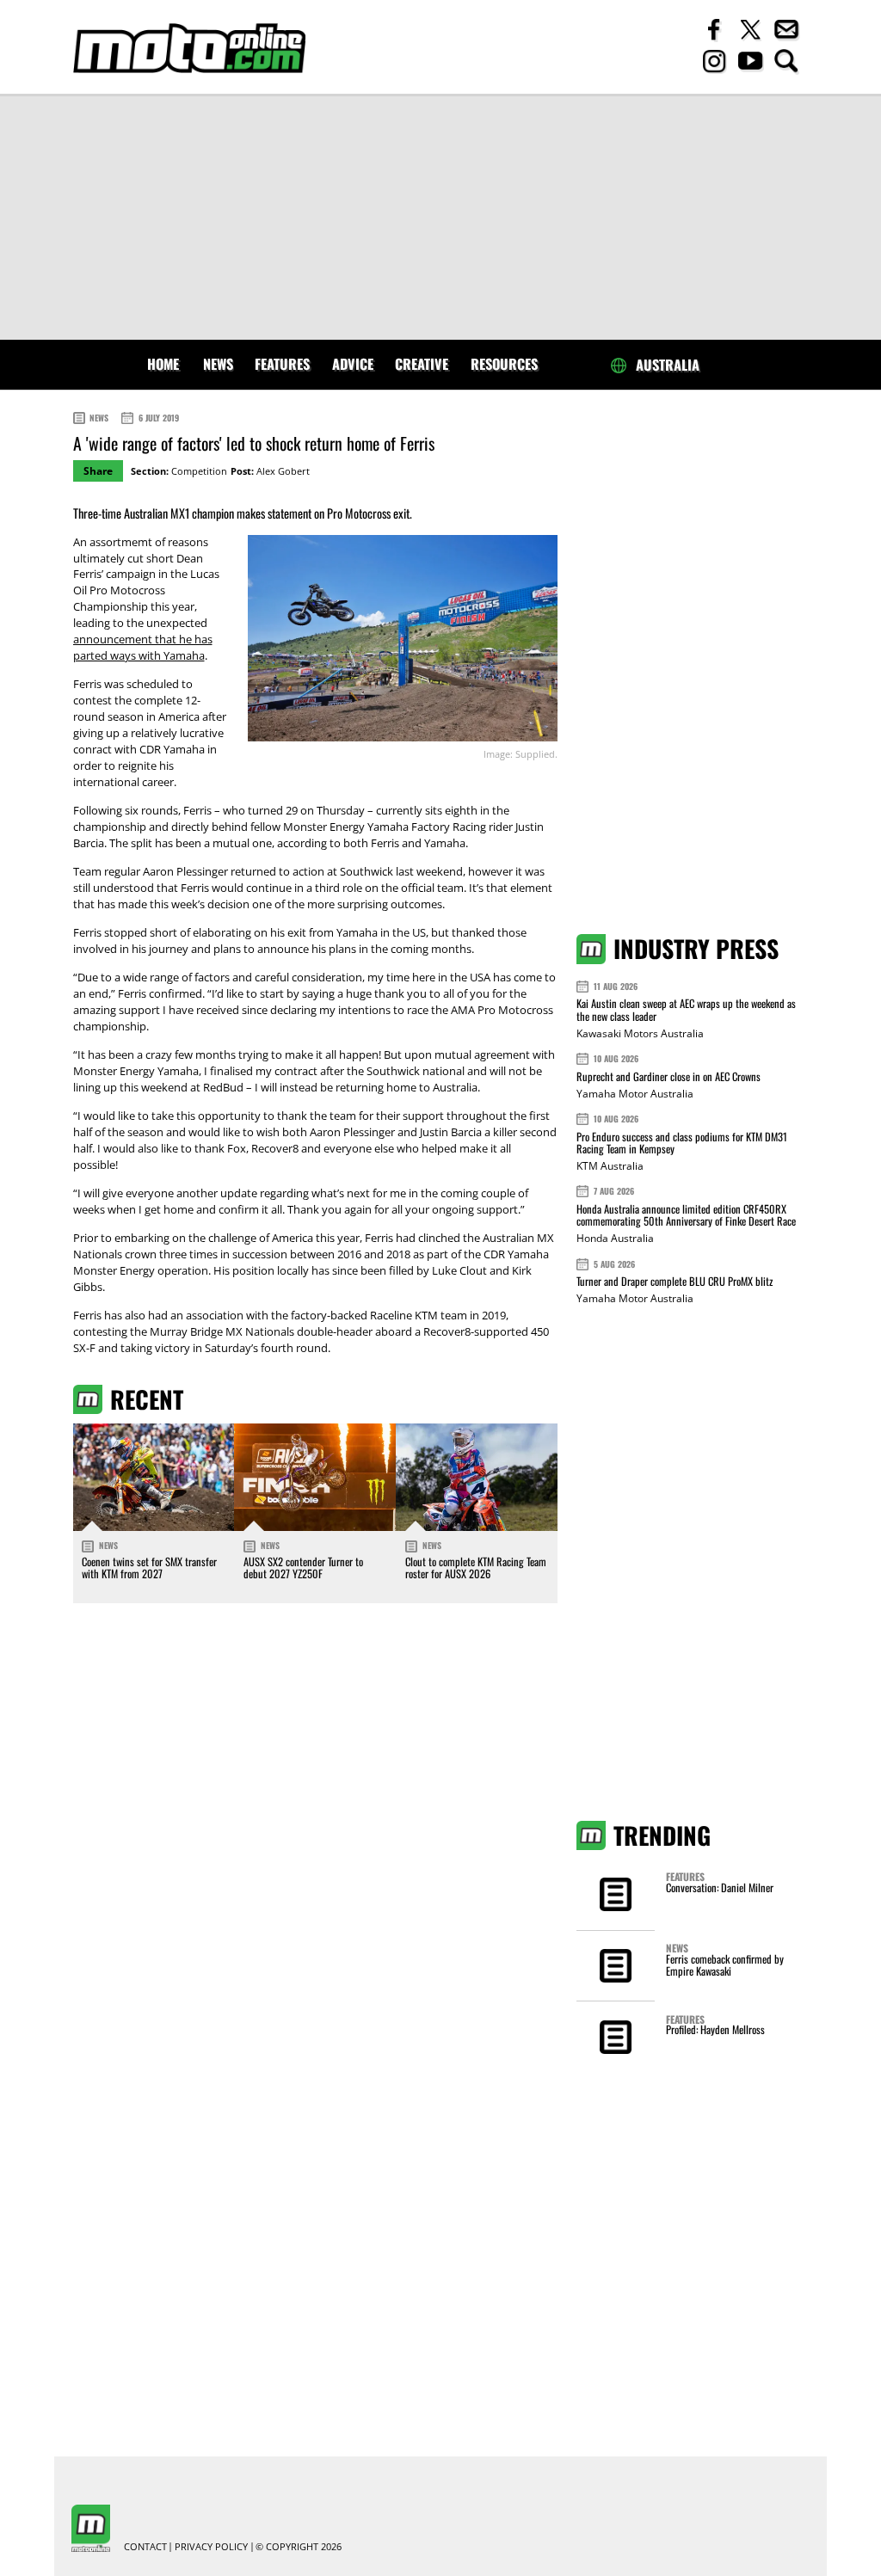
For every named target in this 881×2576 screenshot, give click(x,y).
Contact (145, 2547)
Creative (422, 364)
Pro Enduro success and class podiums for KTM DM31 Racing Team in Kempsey (682, 1143)
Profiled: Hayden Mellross (715, 2029)
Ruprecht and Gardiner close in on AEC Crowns (668, 1076)
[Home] (189, 49)
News (218, 364)
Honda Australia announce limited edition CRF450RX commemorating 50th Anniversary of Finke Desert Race (686, 1215)
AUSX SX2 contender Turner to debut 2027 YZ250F (303, 1568)
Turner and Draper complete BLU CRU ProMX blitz (675, 1281)
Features (282, 364)
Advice (353, 364)
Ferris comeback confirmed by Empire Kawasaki (725, 1965)
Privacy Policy (211, 2547)
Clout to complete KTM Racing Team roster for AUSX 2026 (476, 1568)
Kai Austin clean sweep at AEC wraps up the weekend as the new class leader (686, 1009)
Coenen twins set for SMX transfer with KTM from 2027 (149, 1568)
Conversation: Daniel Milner (720, 1887)
